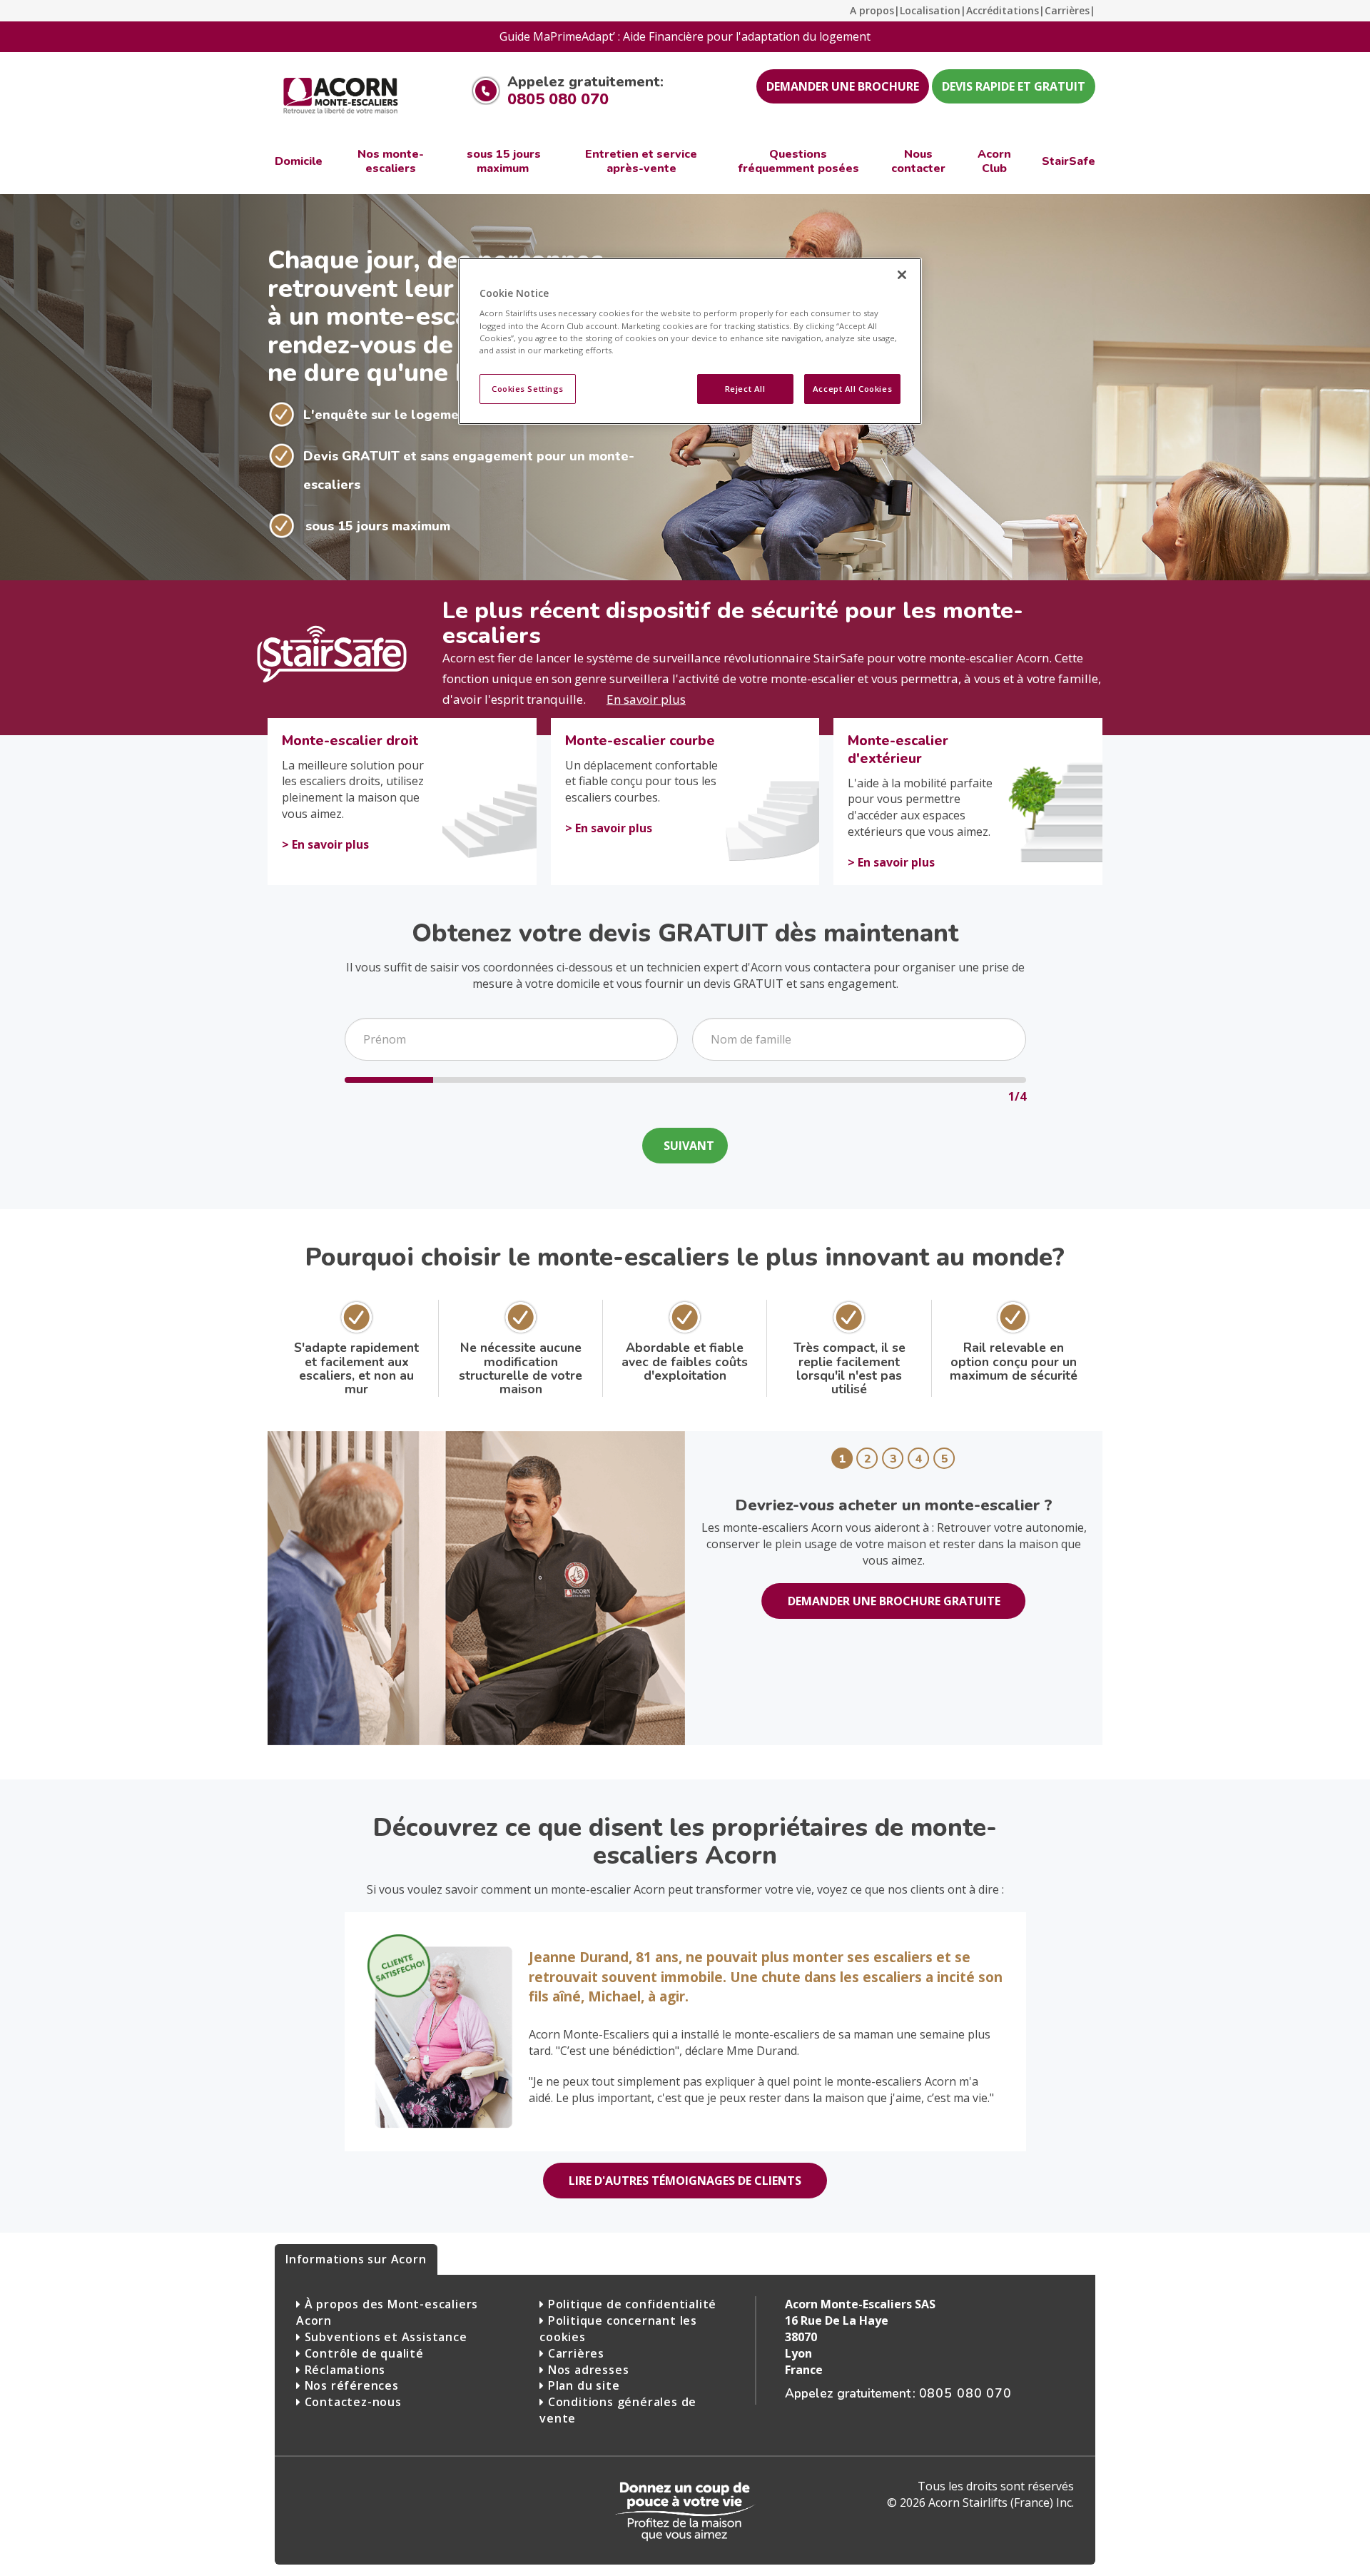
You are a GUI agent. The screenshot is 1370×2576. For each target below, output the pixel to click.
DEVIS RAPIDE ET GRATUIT (1014, 86)
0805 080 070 (558, 99)
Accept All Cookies (852, 389)
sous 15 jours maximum (378, 526)
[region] (690, 341)
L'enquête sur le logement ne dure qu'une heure (457, 415)
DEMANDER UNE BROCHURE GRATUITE (894, 1601)
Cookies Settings (528, 389)
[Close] (902, 275)
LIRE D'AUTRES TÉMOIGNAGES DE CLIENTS (685, 2181)
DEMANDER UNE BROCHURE (843, 86)
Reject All (745, 389)
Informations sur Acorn (356, 2259)
